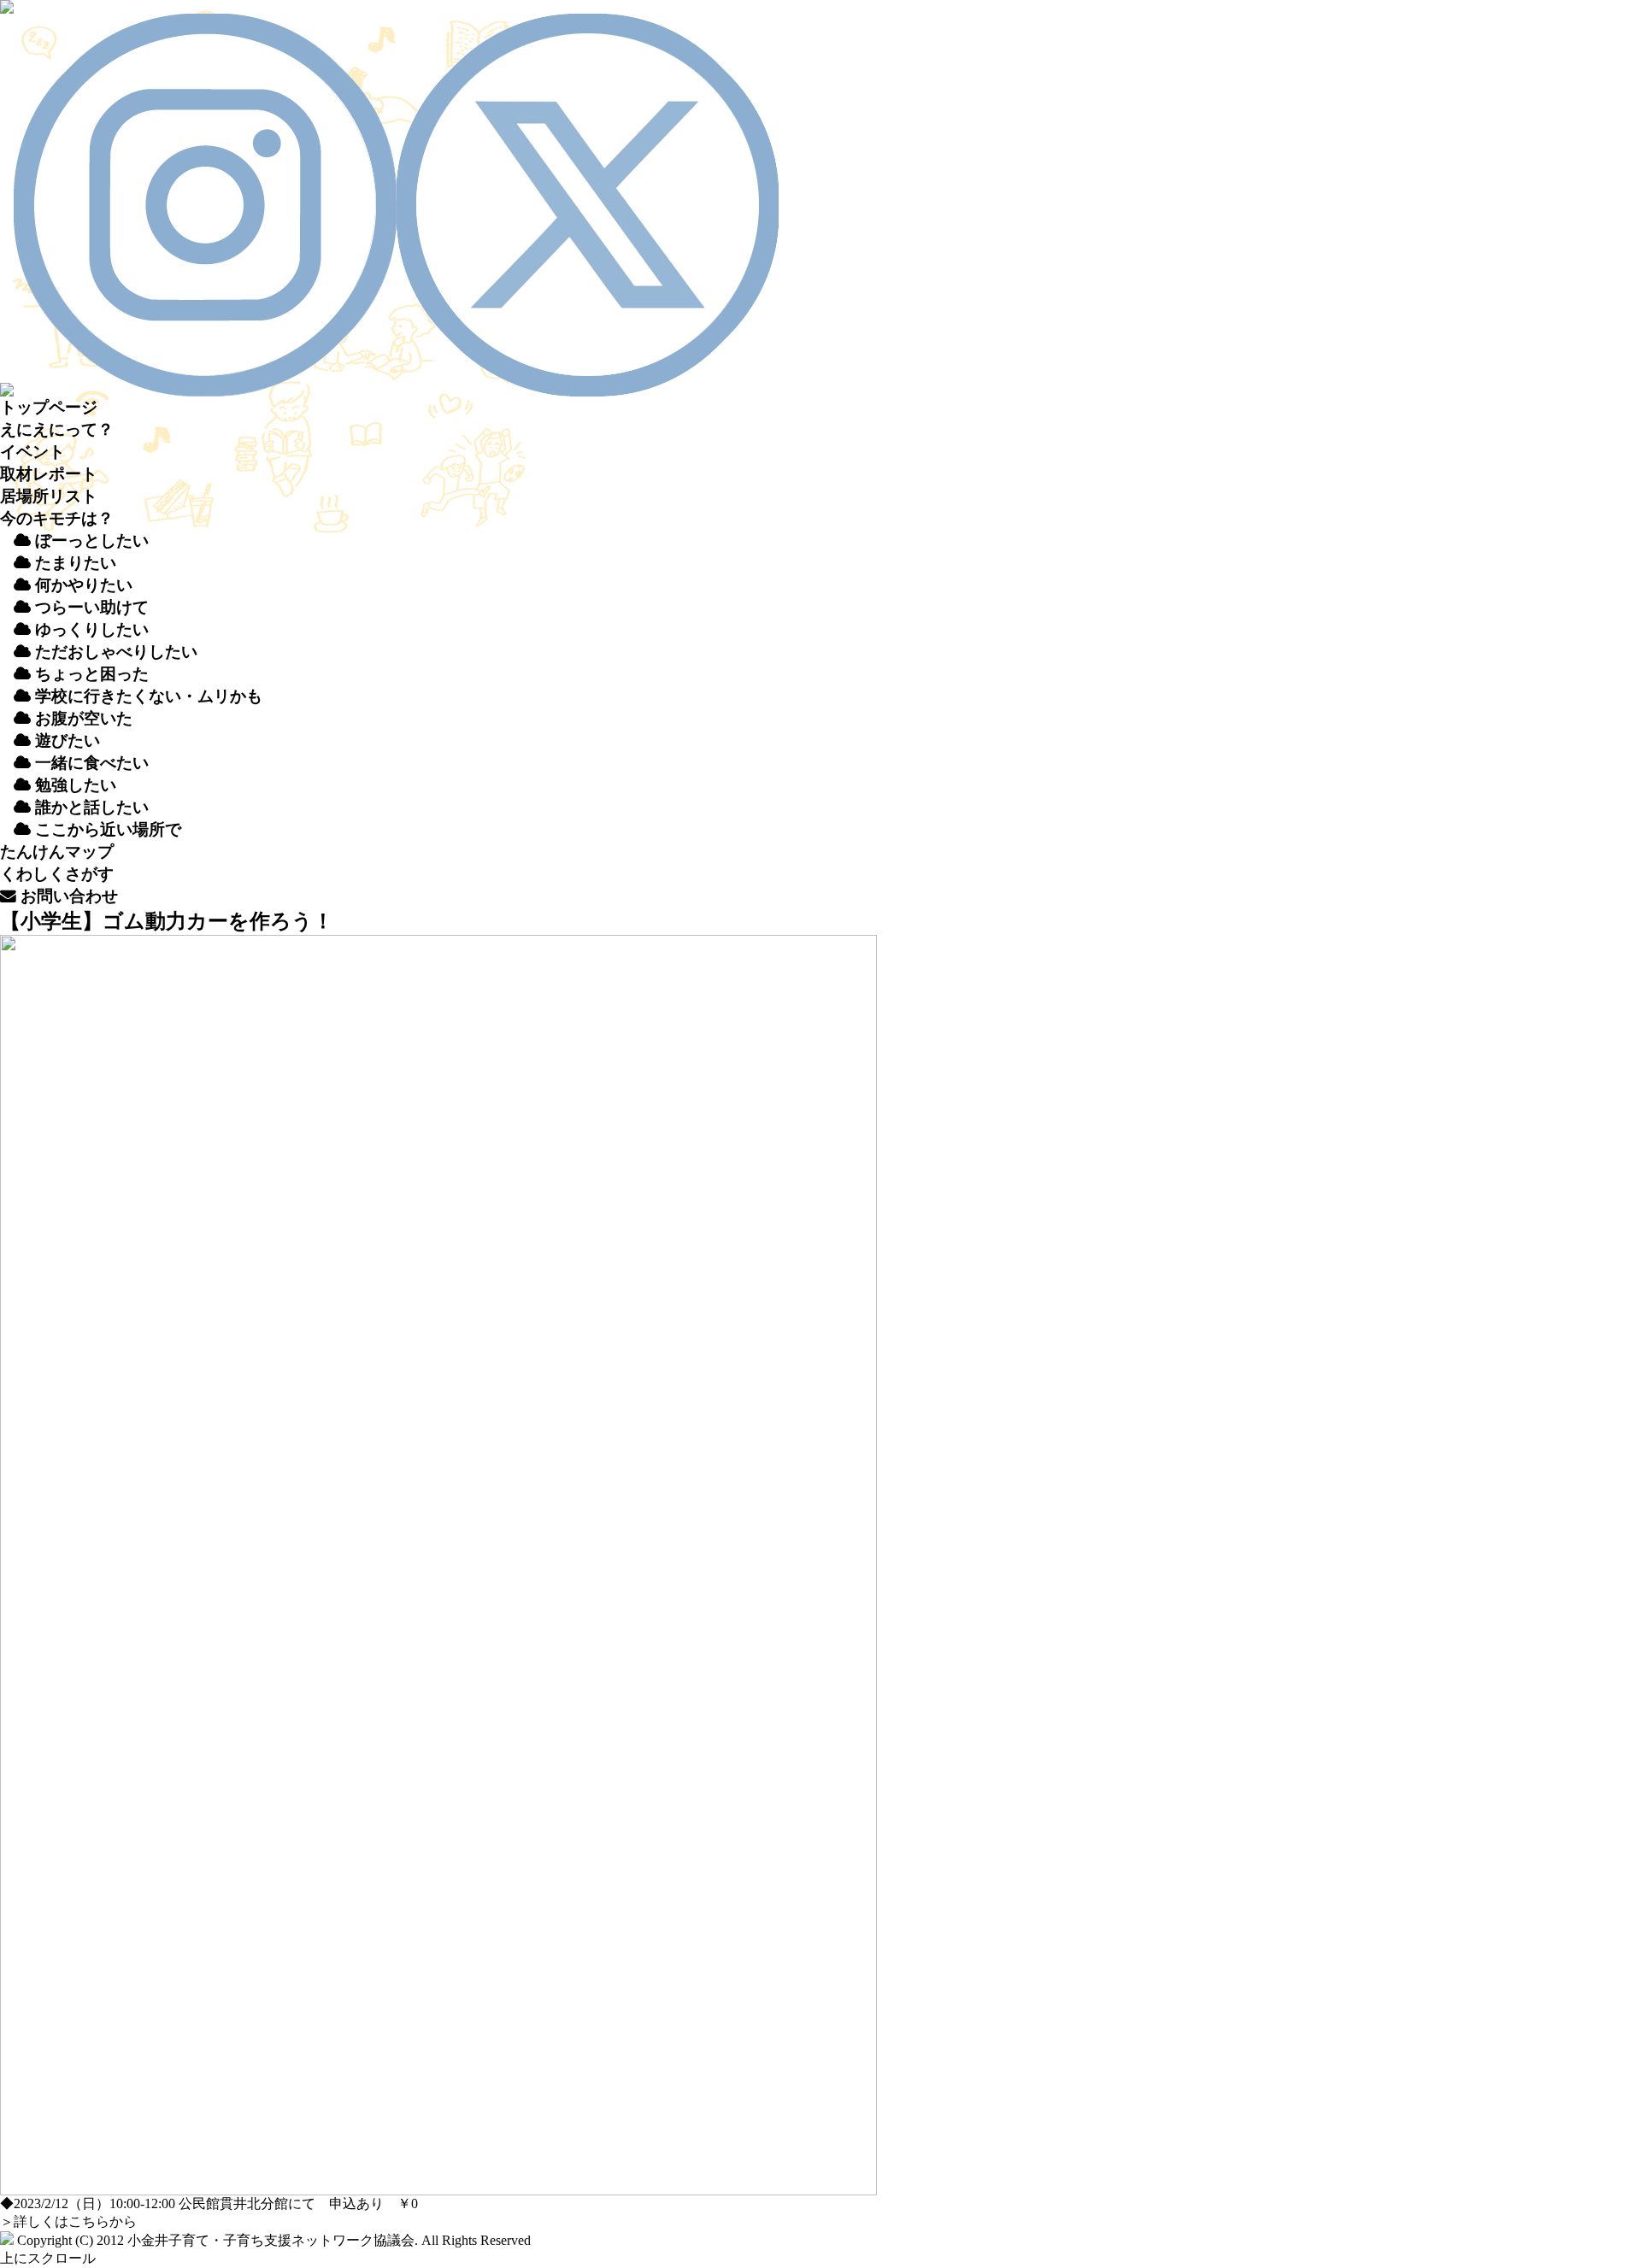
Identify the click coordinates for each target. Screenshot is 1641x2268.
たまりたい (74, 563)
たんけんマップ (57, 852)
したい (76, 785)
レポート (49, 474)
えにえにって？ (57, 429)
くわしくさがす (57, 874)
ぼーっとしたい (90, 541)
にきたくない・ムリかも (149, 696)
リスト (49, 496)
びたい (68, 740)
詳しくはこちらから (75, 2221)
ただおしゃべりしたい (114, 652)
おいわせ (67, 896)
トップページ (49, 407)
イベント (32, 452)
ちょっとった (90, 674)
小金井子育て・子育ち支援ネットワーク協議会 (271, 2240)
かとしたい (92, 807)
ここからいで (106, 829)
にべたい (92, 763)
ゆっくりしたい (90, 629)
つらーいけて (90, 607)
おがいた (82, 718)
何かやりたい (82, 585)
